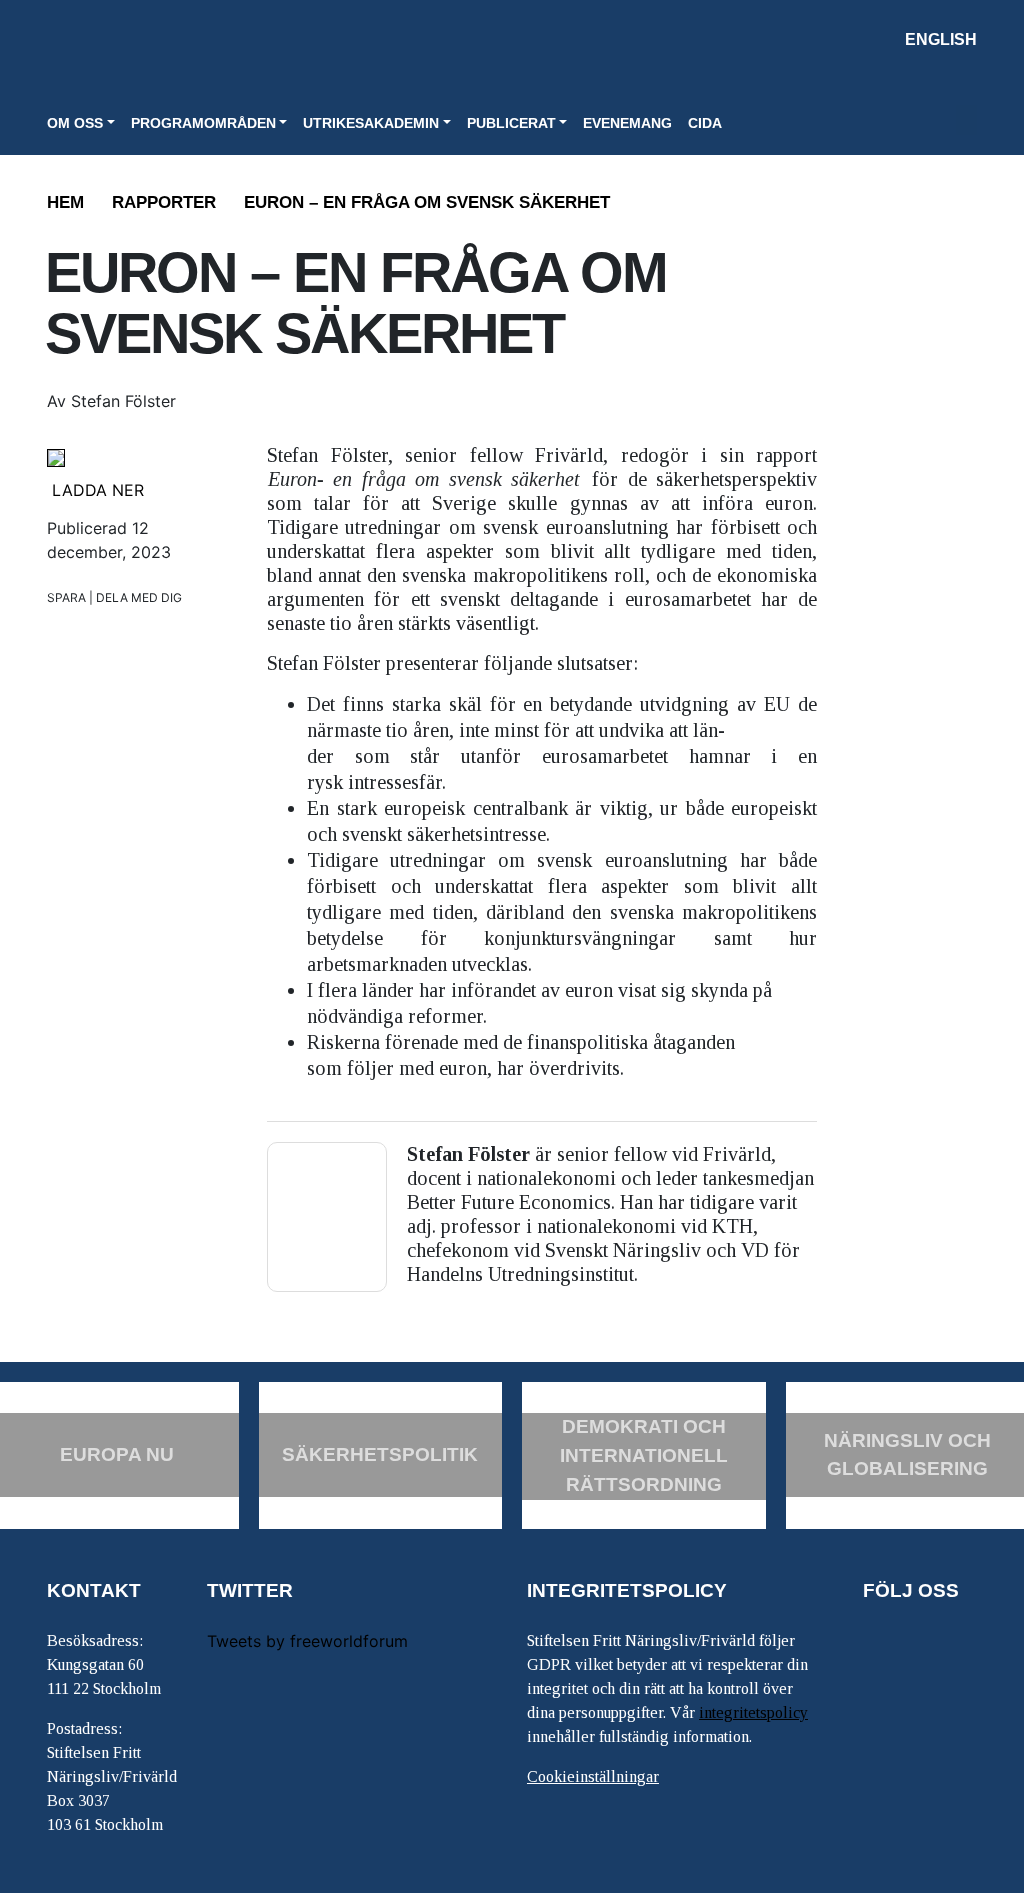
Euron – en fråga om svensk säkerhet (427, 202)
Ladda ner (98, 490)
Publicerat (511, 123)
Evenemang (627, 123)
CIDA (705, 123)
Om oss (75, 123)
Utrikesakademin (371, 123)
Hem (65, 202)
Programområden (203, 123)
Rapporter (164, 202)
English (941, 39)
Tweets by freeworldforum (307, 1641)
